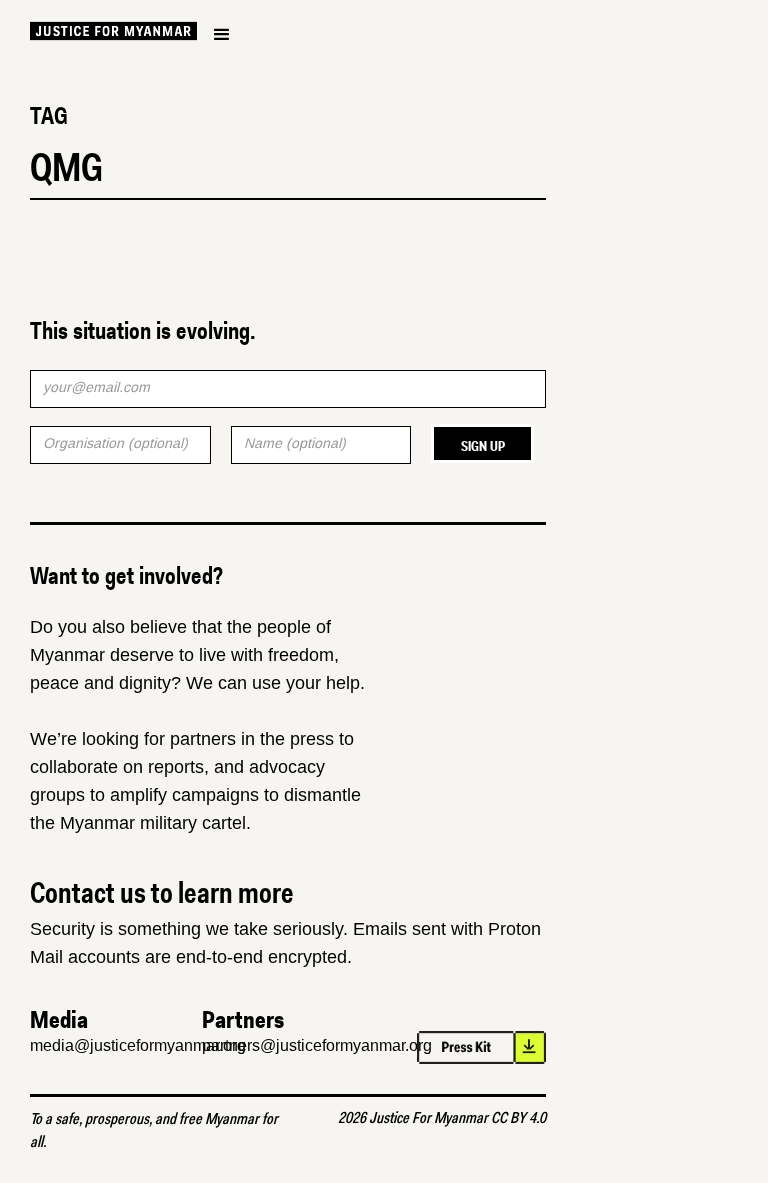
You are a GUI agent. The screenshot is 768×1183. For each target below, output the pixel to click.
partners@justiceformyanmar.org (317, 1045)
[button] (222, 35)
